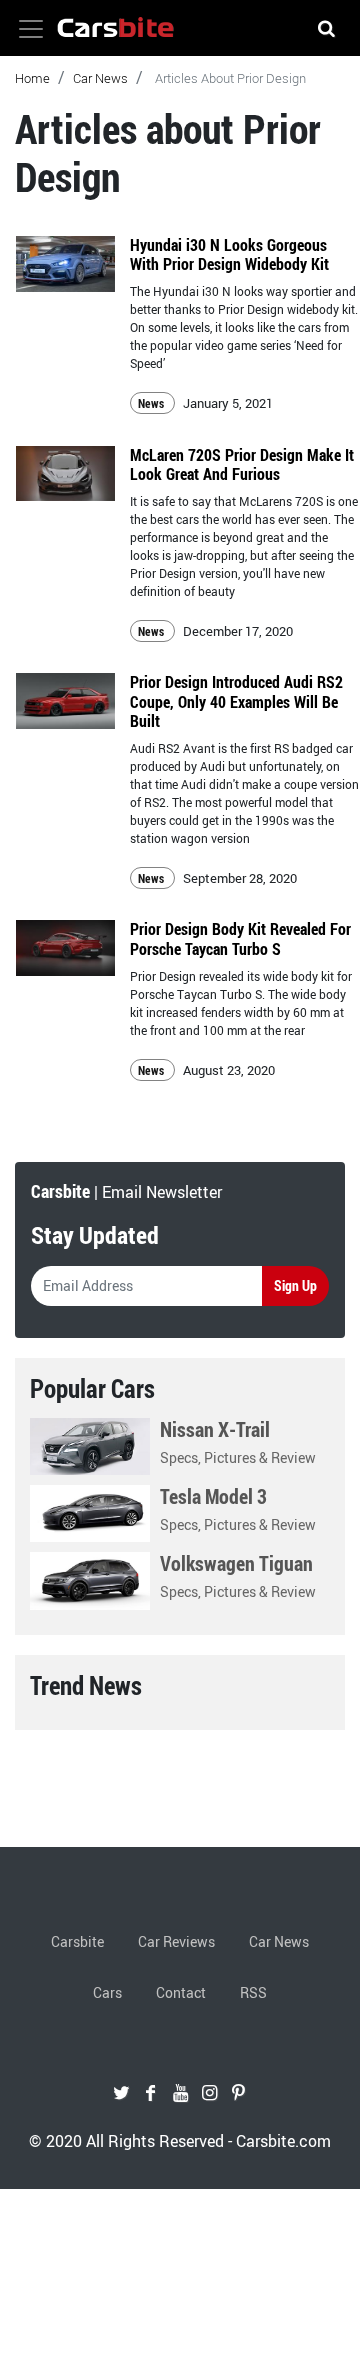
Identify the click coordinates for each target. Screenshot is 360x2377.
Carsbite (77, 1941)
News (152, 403)
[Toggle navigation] (31, 29)
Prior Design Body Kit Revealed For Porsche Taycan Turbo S (240, 938)
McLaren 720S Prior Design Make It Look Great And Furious (242, 464)
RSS (253, 1992)
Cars (107, 1992)
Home (32, 78)
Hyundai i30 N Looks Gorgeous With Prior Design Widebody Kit (229, 254)
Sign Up (295, 1285)
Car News (100, 78)
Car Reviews (176, 1941)
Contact (181, 1992)
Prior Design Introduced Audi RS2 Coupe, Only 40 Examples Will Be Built (236, 701)
